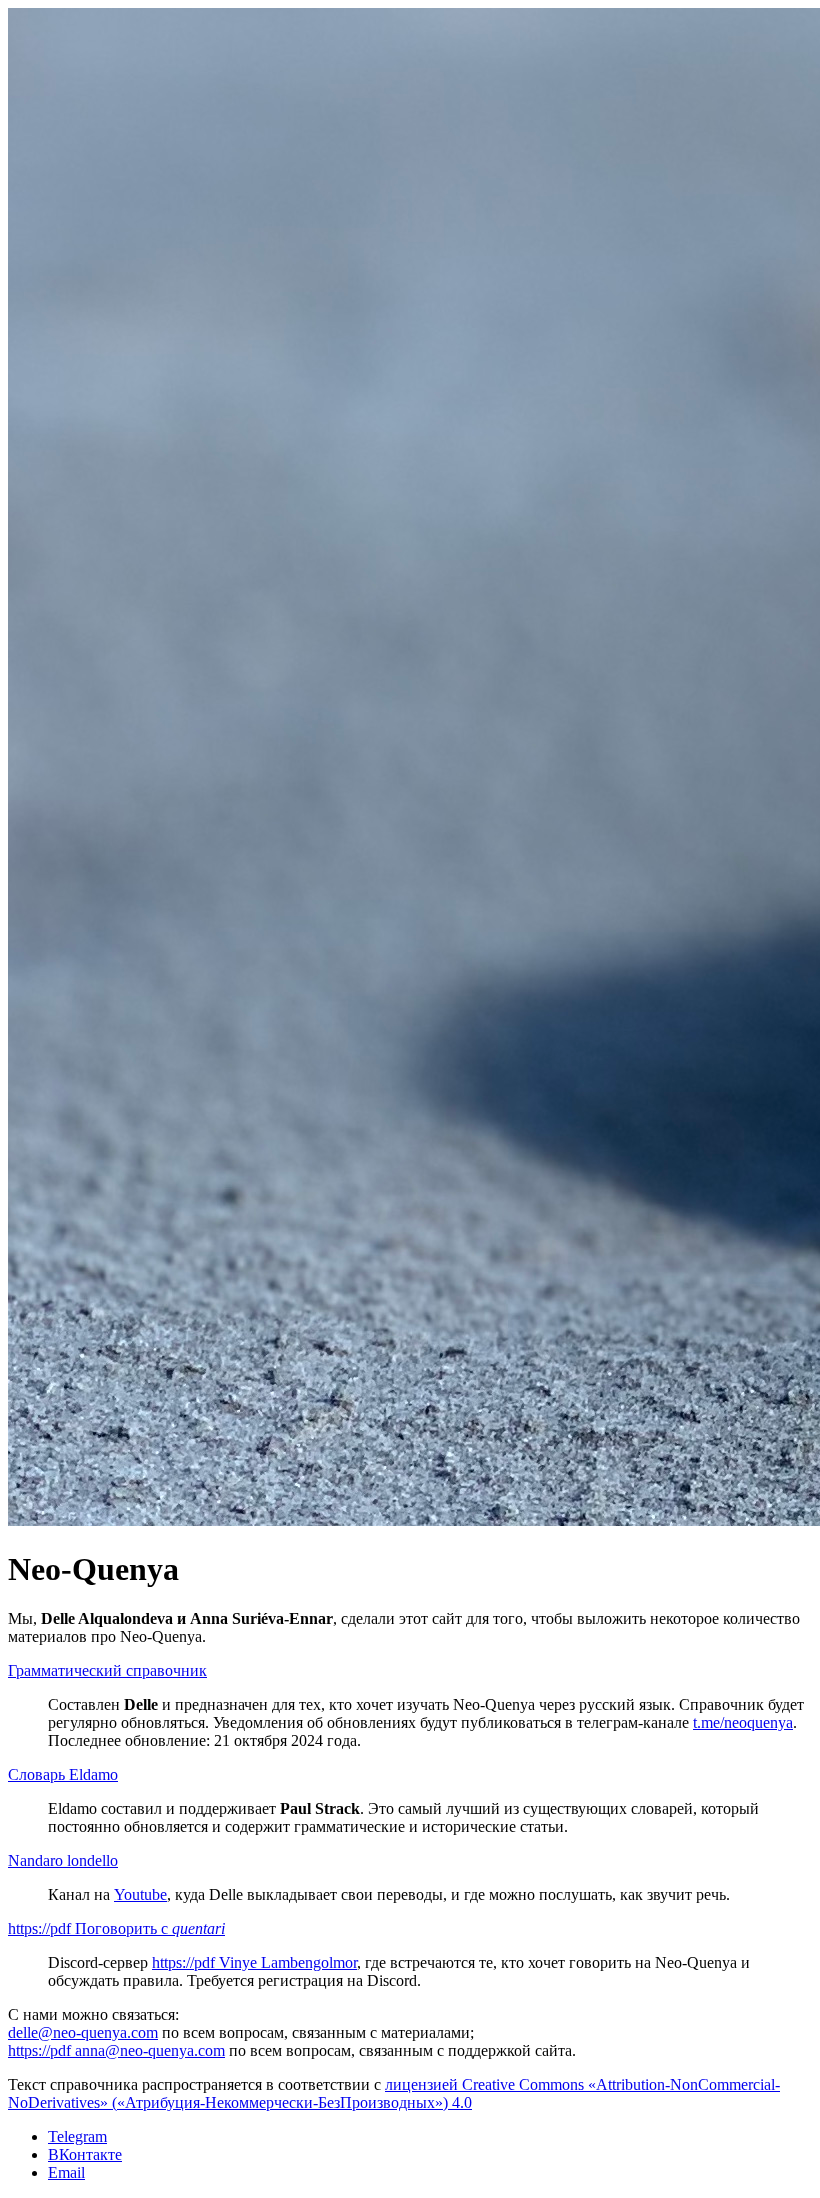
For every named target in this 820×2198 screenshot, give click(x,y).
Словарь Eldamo (63, 1774)
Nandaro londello (63, 1860)
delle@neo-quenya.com (83, 2032)
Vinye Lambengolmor (254, 1962)
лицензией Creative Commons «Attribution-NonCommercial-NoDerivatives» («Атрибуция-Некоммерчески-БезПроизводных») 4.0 (394, 2093)
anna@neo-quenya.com (116, 2050)
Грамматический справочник (107, 1670)
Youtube (140, 1894)
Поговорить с (116, 1928)
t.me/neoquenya (743, 1722)
